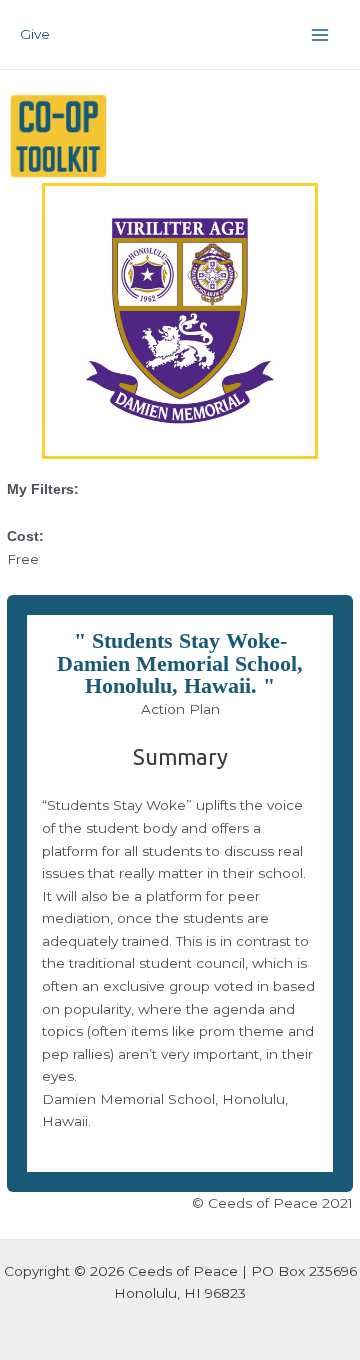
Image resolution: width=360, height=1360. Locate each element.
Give (35, 34)
